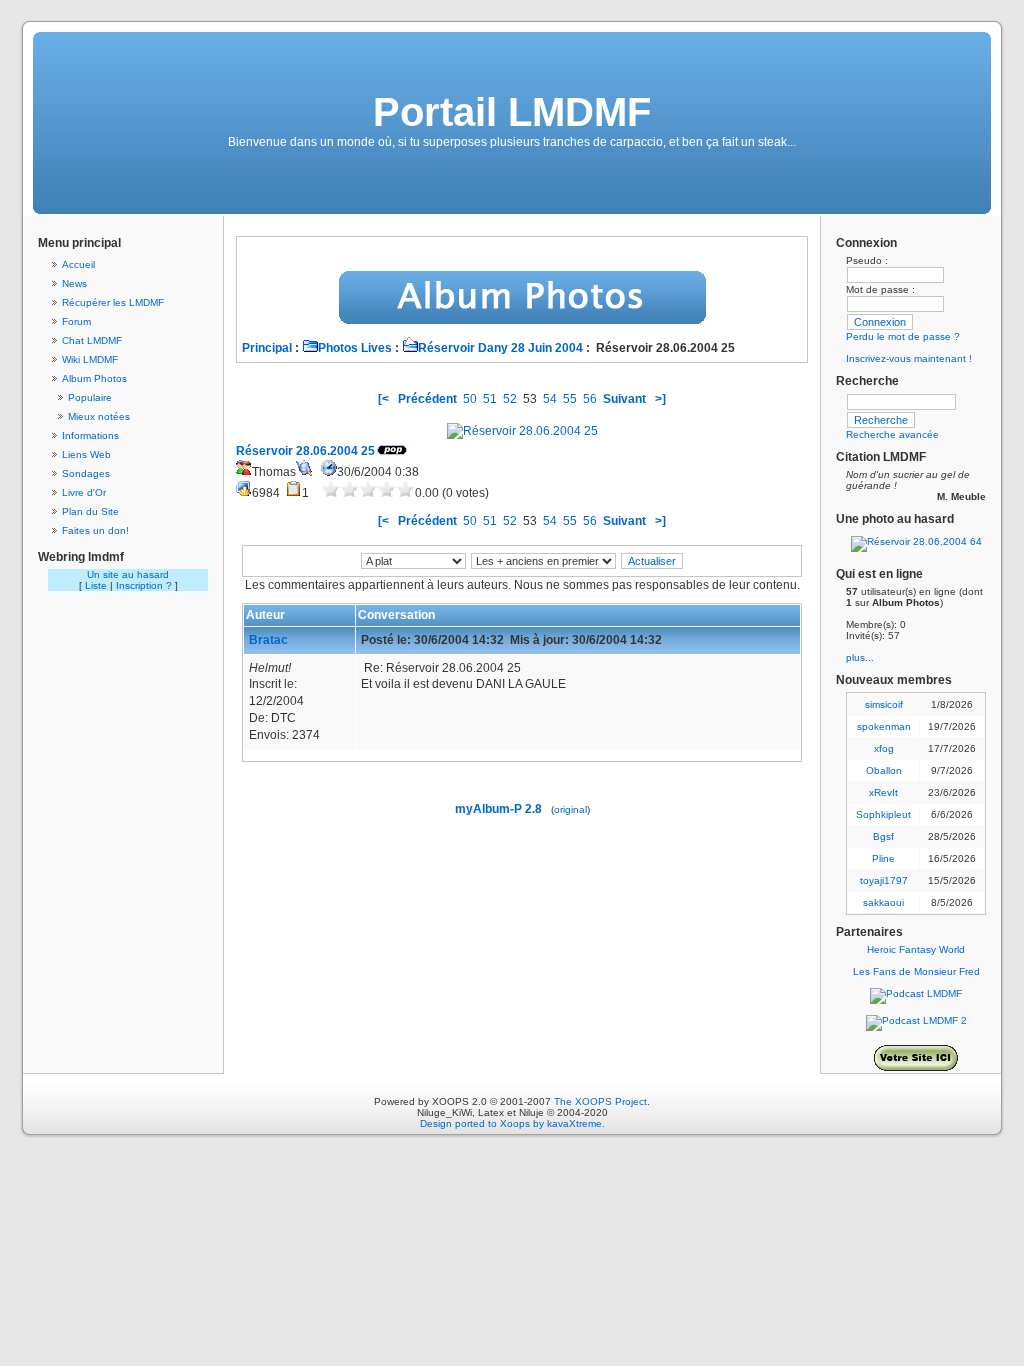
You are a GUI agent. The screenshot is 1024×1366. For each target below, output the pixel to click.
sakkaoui (883, 902)
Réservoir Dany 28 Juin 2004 (500, 348)
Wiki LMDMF (90, 359)
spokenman (884, 726)
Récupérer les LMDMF (113, 302)
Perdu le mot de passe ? (903, 336)
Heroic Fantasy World (916, 949)
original (570, 809)
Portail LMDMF (512, 112)
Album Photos (94, 378)
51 (490, 399)
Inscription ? (144, 585)
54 (550, 399)
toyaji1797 (884, 880)
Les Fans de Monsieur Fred (916, 971)
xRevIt (883, 792)
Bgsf (883, 836)
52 (510, 399)
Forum (76, 321)
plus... (860, 657)
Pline (883, 858)
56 (590, 399)
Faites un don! (95, 530)
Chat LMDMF (92, 340)
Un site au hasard (128, 574)
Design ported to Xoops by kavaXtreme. (512, 1123)
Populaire (90, 397)
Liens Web (86, 454)
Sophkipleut (883, 814)
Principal (267, 348)
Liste (96, 585)
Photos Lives (355, 348)
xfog (884, 748)
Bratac (268, 640)
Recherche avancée (892, 434)
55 (570, 399)
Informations (90, 435)
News (74, 283)
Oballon (884, 770)
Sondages (86, 473)
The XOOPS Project (600, 1101)
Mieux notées (99, 416)
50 (470, 399)
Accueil (78, 264)
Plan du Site (90, 511)
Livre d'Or (84, 492)
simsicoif (884, 704)
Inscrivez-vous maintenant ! (909, 358)
